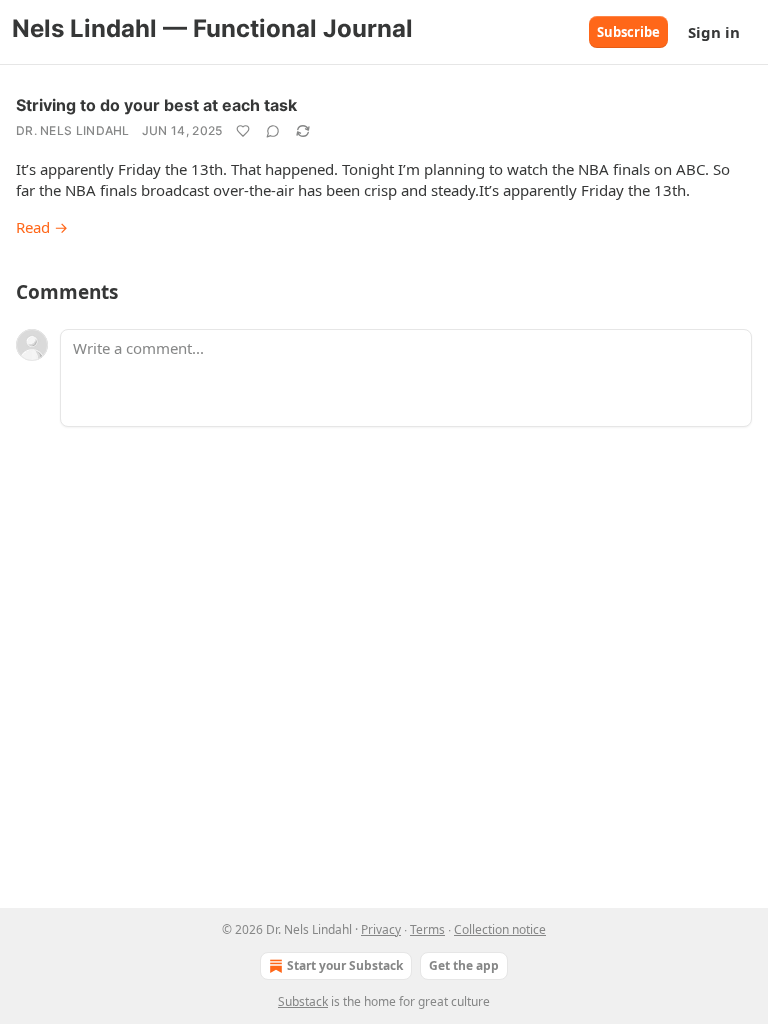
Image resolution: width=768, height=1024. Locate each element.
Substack (303, 1001)
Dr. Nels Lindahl (73, 130)
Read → (42, 227)
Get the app (464, 965)
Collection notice (500, 929)
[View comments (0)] (273, 131)
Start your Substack (345, 965)
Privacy (381, 929)
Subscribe (628, 32)
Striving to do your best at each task (156, 105)
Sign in (714, 32)
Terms (427, 929)
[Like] (243, 131)
